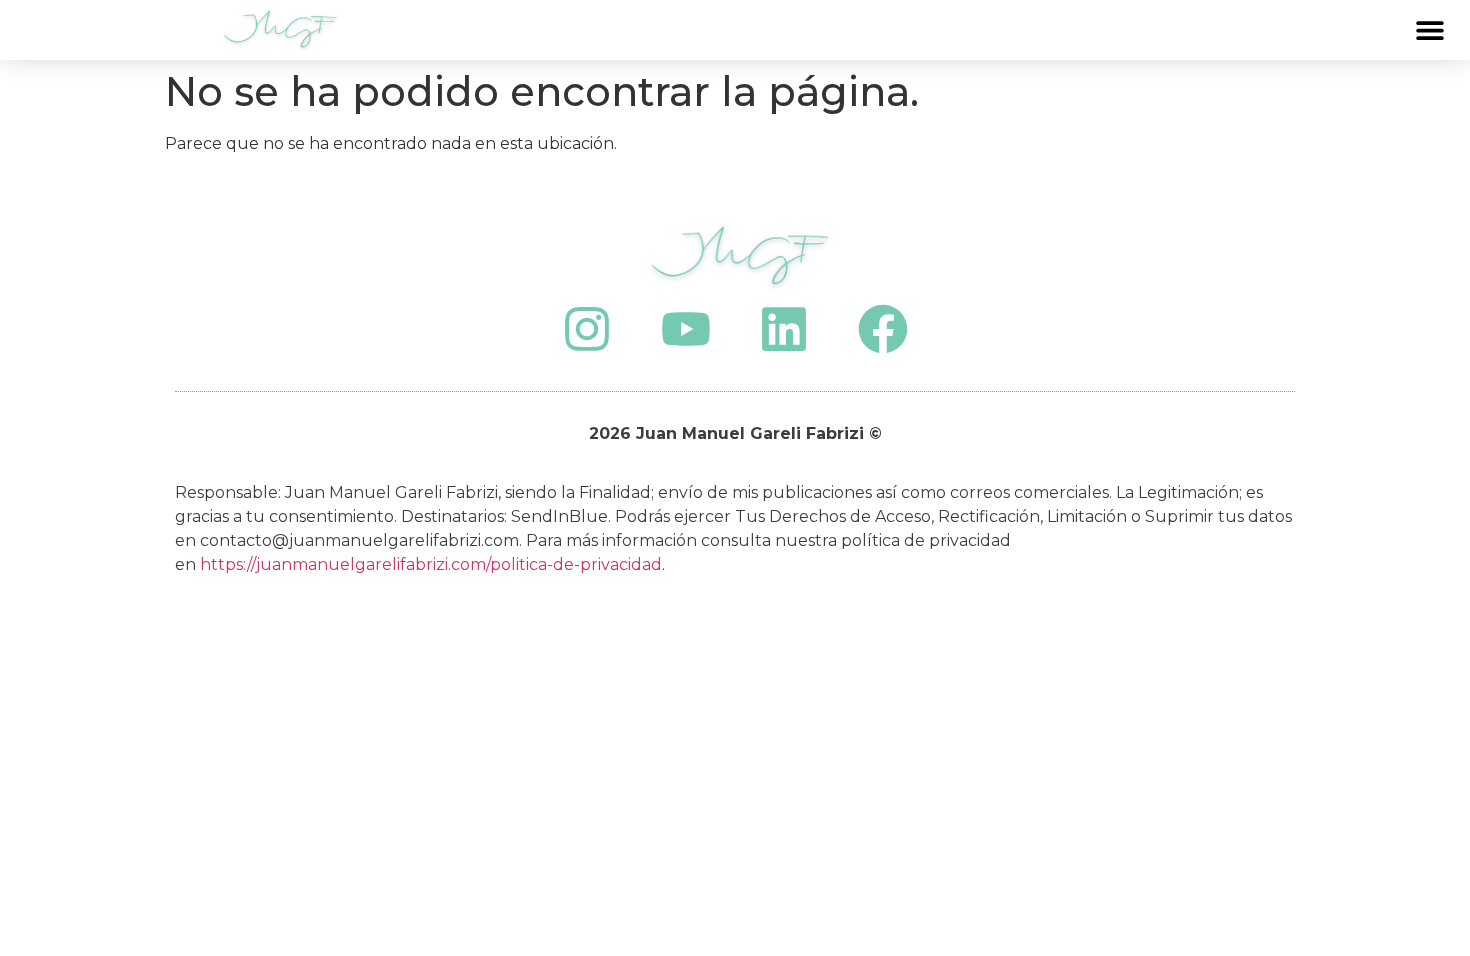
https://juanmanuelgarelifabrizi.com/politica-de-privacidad (431, 564)
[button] (1429, 30)
